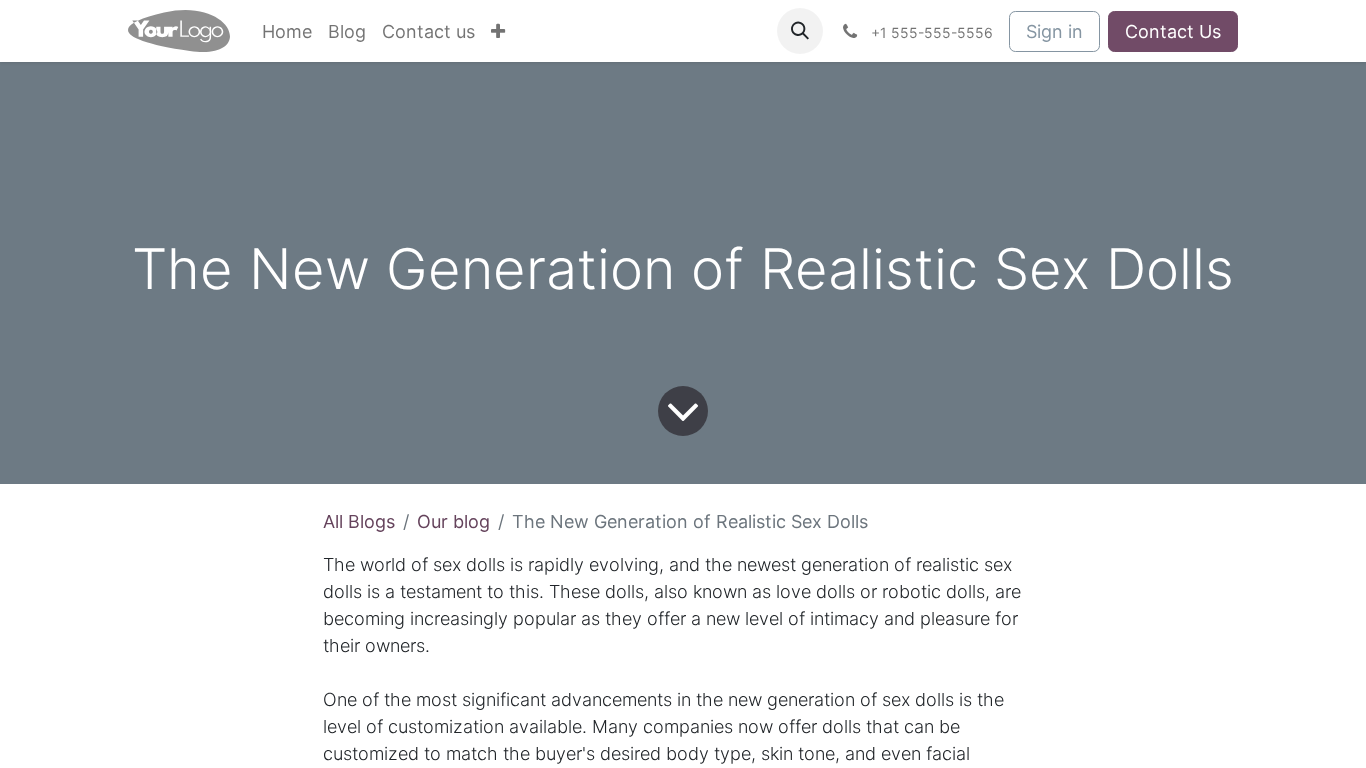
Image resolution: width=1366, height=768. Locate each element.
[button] (800, 31)
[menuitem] (287, 31)
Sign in (1054, 31)
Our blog (453, 521)
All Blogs (359, 521)
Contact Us (1173, 31)
